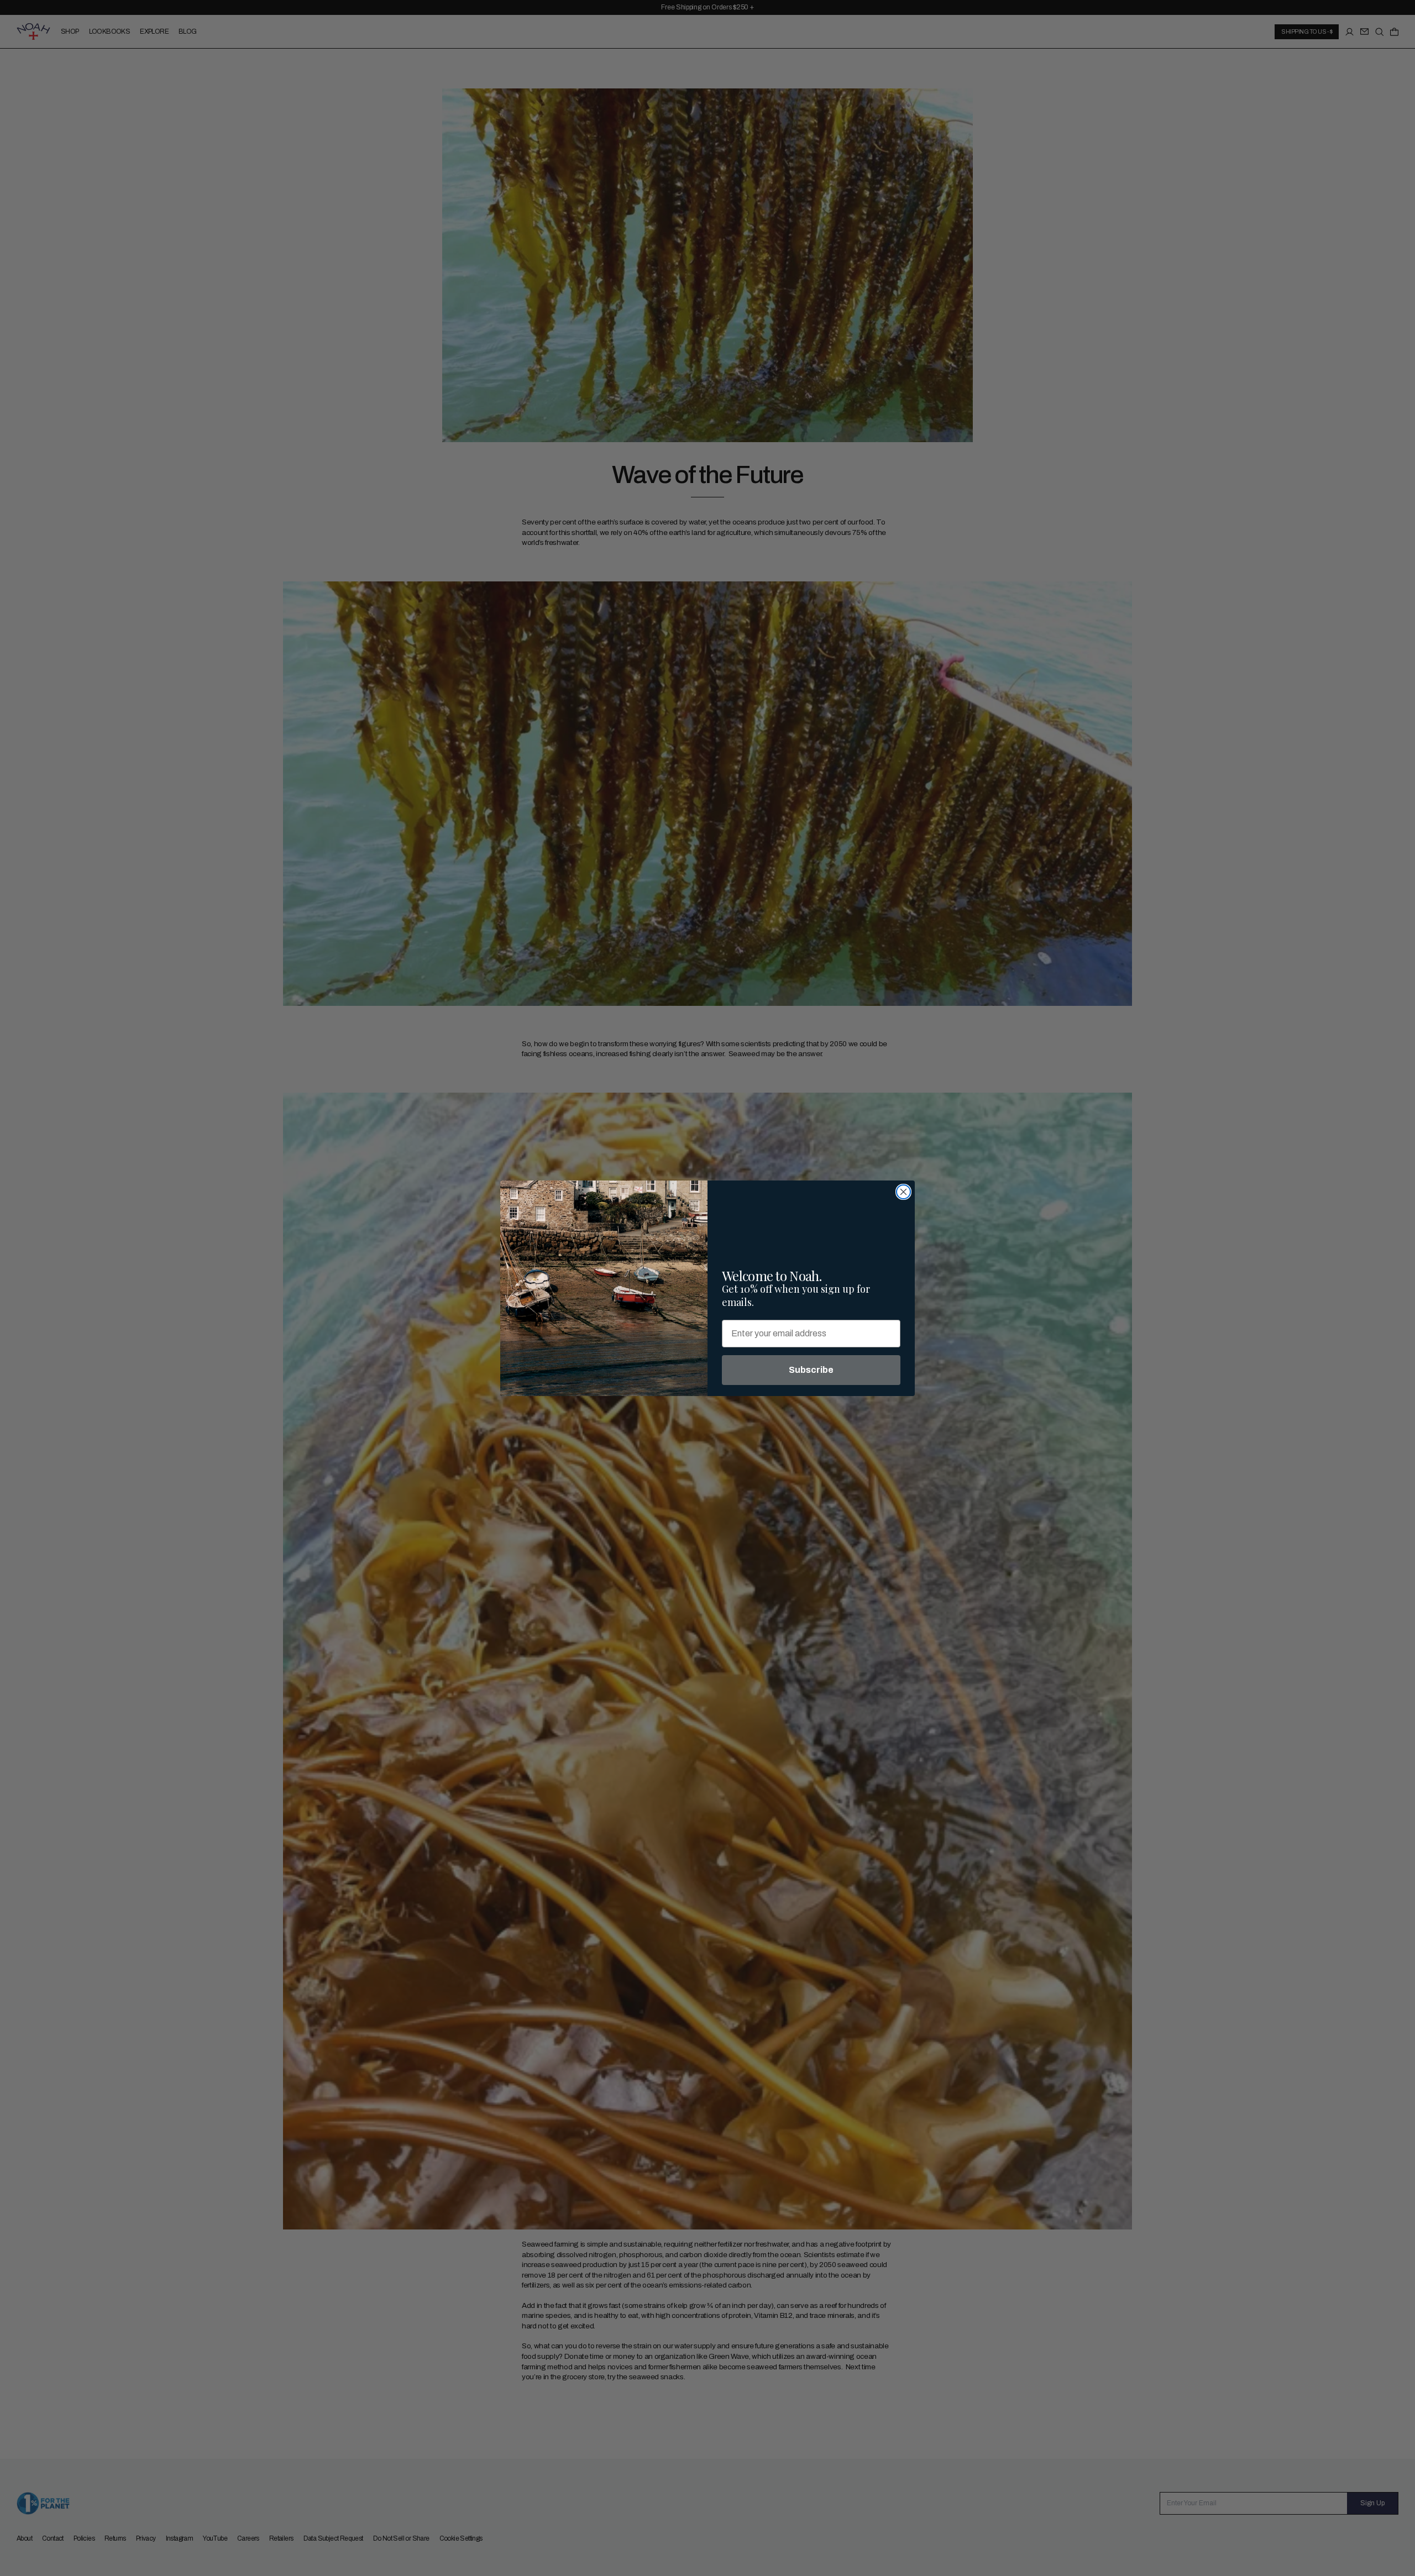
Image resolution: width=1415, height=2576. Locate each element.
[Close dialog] (903, 1192)
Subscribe (811, 1370)
